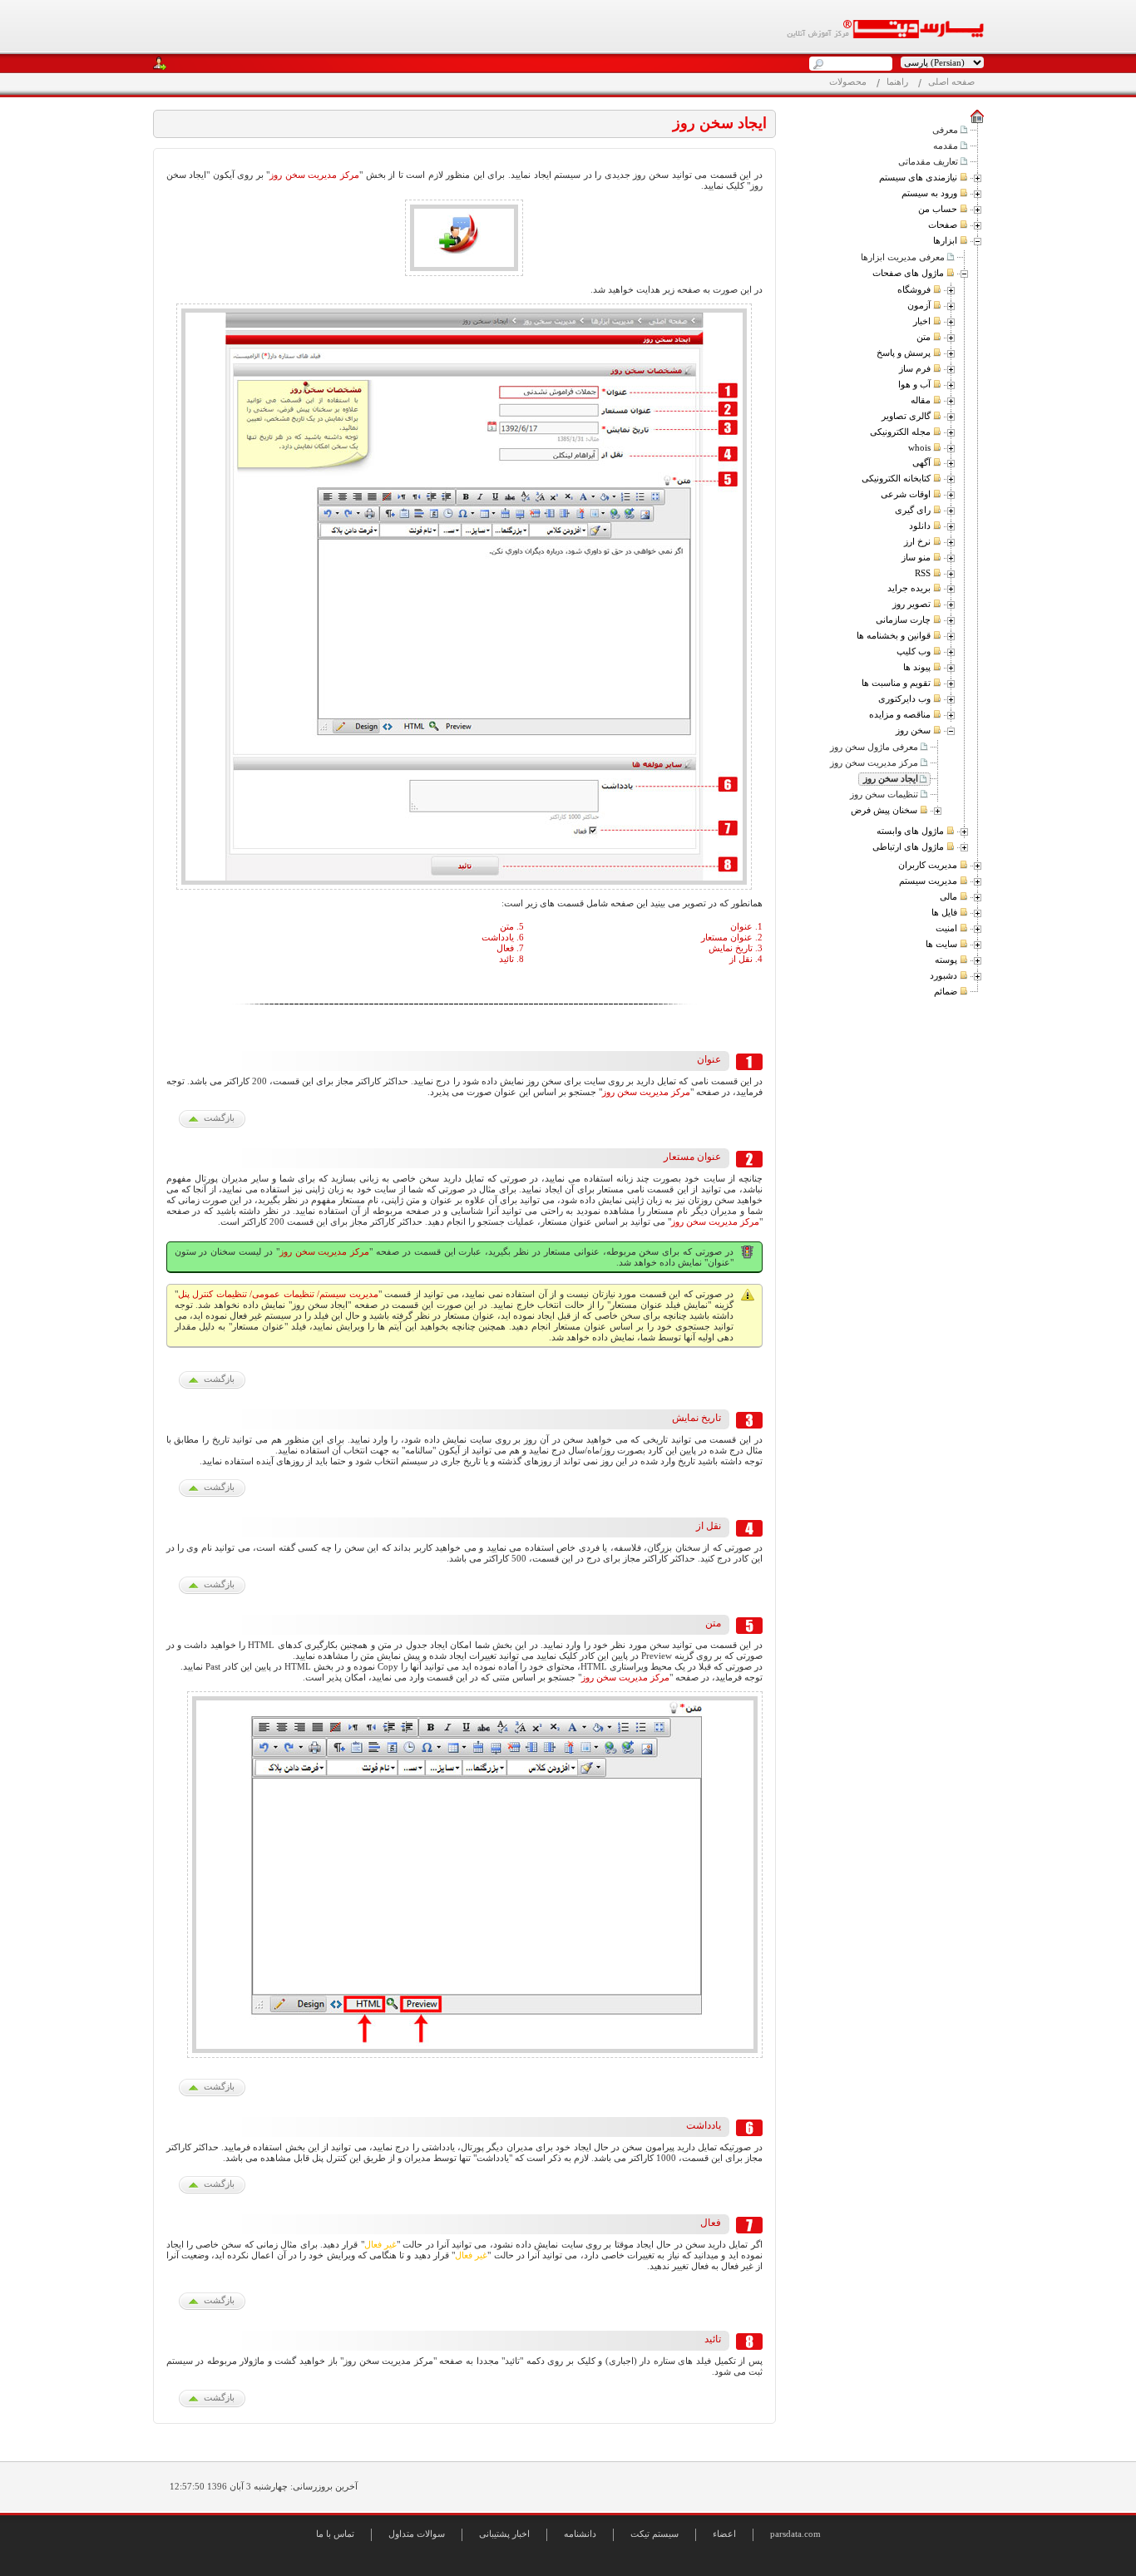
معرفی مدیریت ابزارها (903, 257)
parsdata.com (795, 2534)
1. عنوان (746, 926)
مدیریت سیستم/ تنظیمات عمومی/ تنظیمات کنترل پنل (278, 1294)
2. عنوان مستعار (732, 937)
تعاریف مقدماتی (928, 161)
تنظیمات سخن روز (884, 794)
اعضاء (724, 2534)
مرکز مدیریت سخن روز (874, 762)
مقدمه (946, 146)
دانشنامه (580, 2534)
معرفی (945, 130)
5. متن (512, 926)
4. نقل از (746, 959)
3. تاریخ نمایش (736, 948)
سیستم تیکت (654, 2534)
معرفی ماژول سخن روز (874, 747)
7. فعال (510, 948)
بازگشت (219, 1118)
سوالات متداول (417, 2534)
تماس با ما (335, 2534)
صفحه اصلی (951, 81)
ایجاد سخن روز (891, 778)
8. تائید (511, 959)
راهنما (897, 81)
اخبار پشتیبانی (504, 2534)
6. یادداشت (503, 937)
